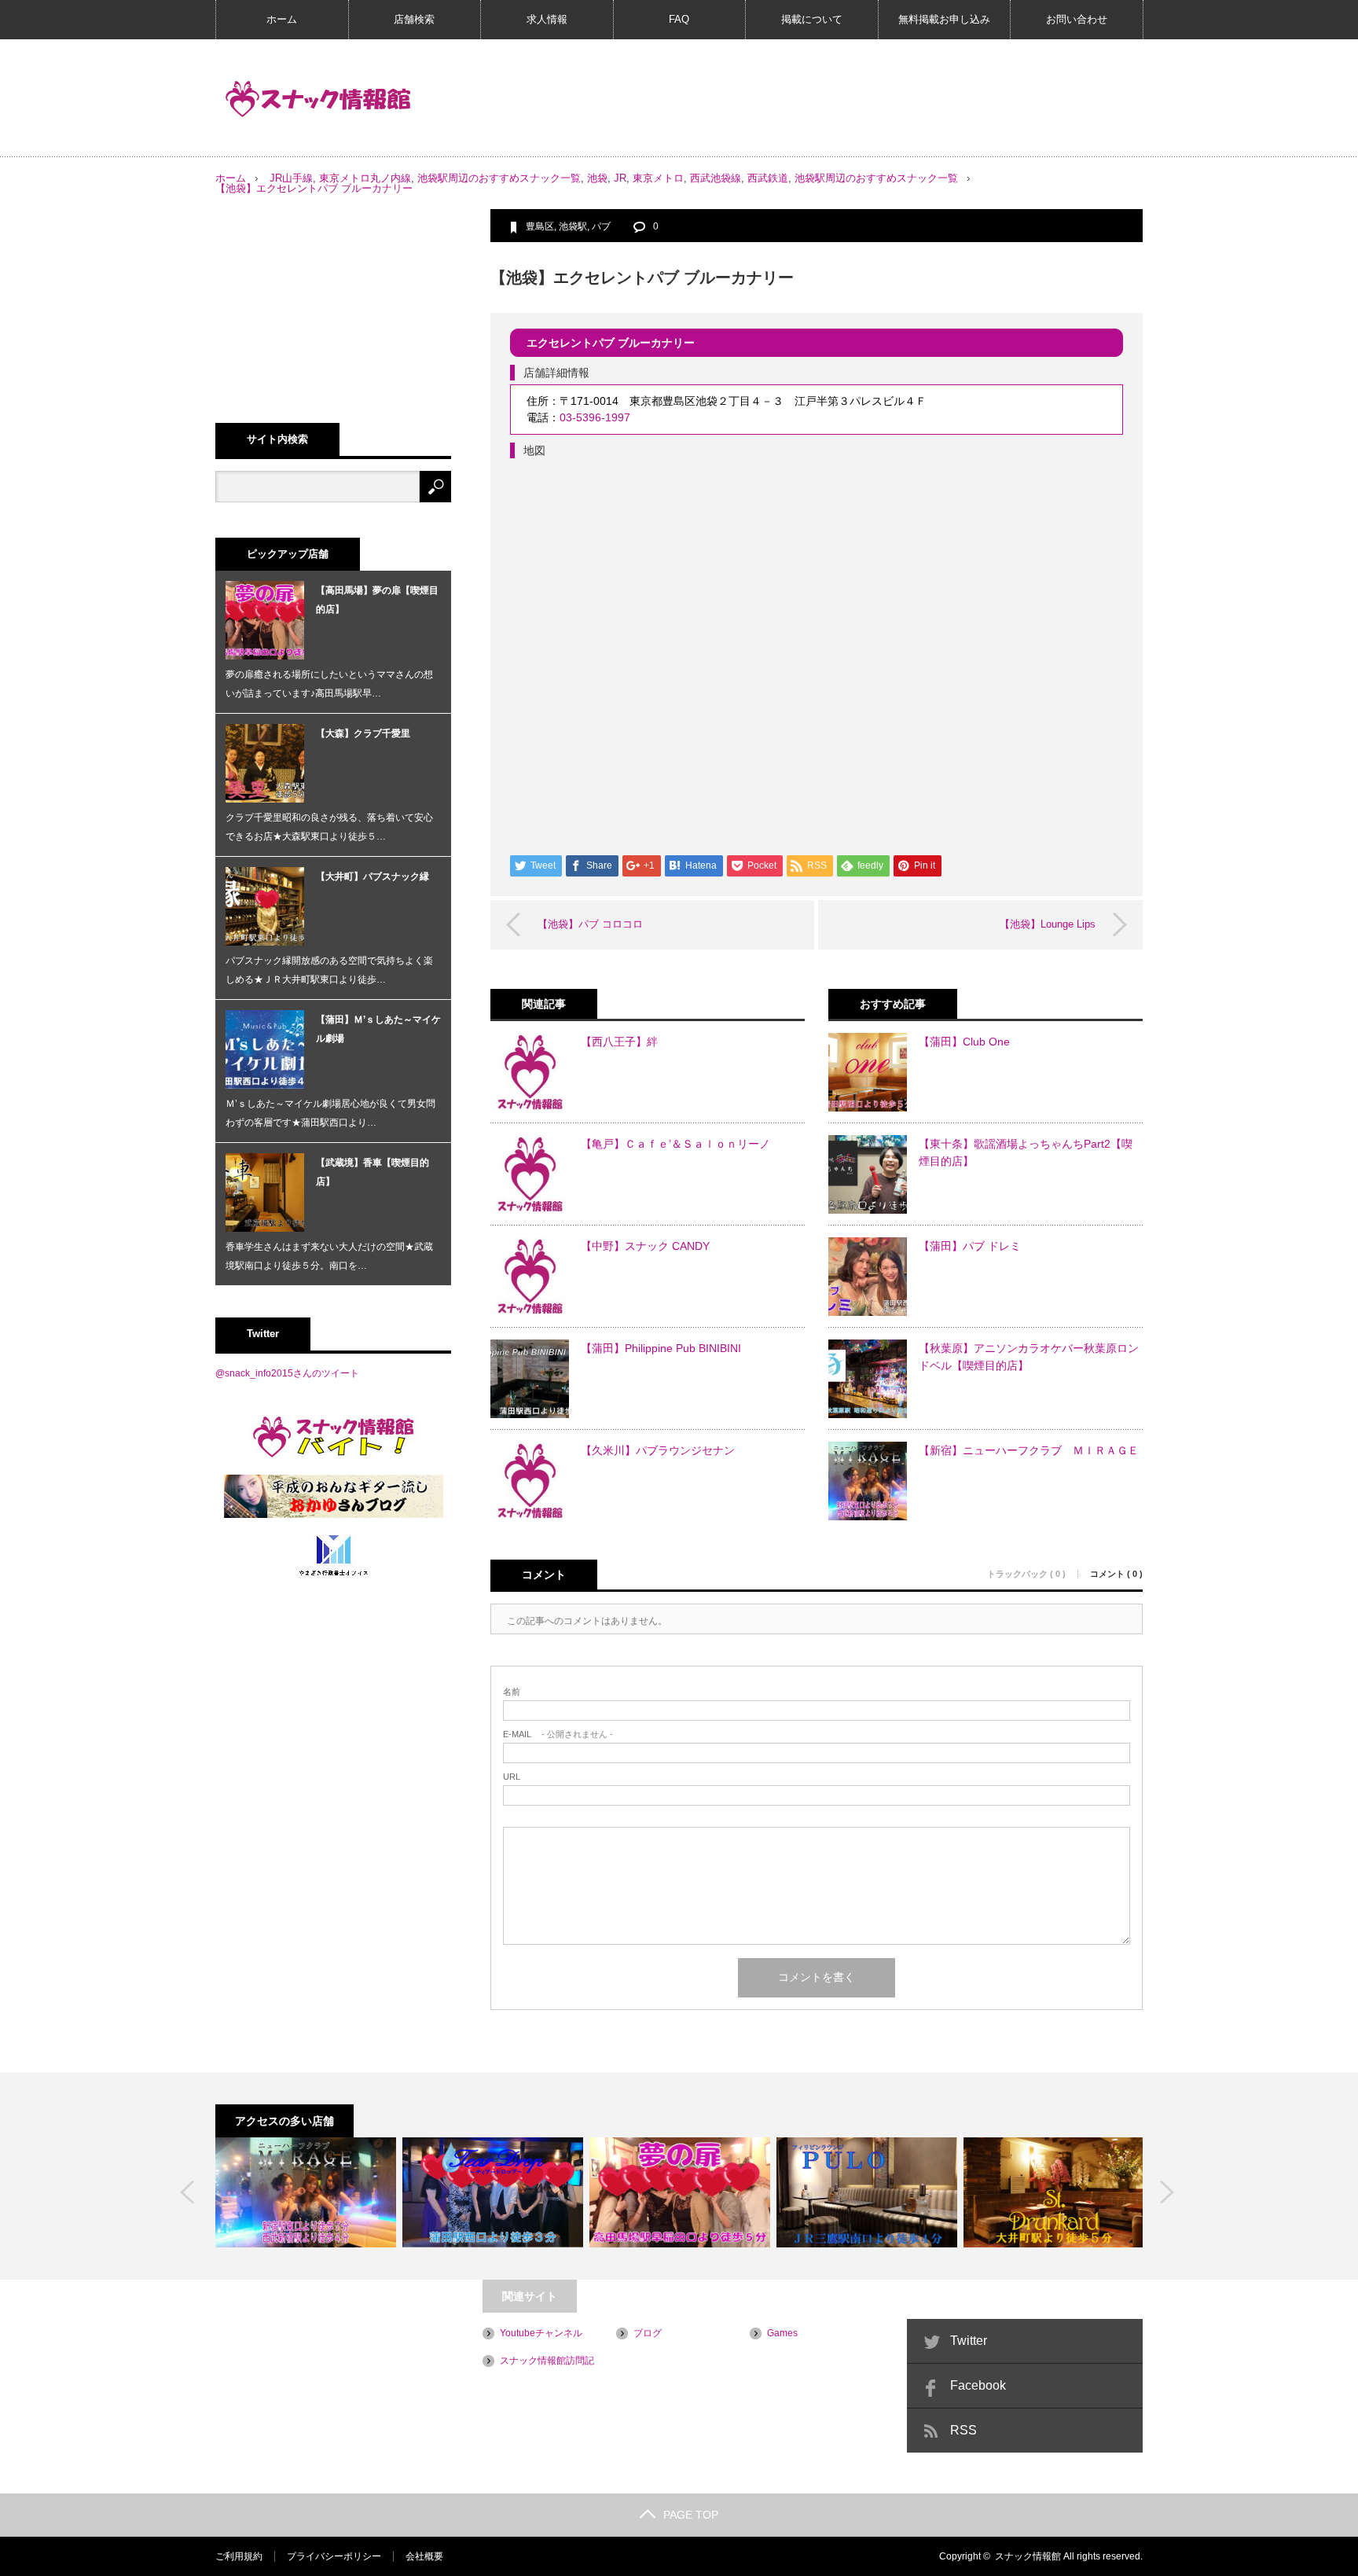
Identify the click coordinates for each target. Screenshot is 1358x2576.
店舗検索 (414, 19)
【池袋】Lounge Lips (1048, 924)
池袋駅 (573, 226)
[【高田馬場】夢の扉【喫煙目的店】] (680, 2192)
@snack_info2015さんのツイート (287, 1373)
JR (620, 178)
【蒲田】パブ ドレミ (970, 1246)
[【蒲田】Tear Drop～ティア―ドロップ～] (493, 2192)
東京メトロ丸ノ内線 (365, 178)
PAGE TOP (691, 2515)
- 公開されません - (558, 1734)
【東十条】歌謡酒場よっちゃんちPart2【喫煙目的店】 (1026, 1152)
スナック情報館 (1028, 2556)
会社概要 (424, 2556)
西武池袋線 (716, 178)
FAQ (679, 19)
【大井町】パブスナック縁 (373, 876)
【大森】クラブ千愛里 (363, 733)
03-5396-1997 (595, 417)
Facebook (978, 2385)
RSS (963, 2430)
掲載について (812, 19)
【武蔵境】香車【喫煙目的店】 (373, 1172)
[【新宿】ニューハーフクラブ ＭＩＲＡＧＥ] (306, 2192)
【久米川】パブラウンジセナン (658, 1450)
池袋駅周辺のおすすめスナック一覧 (499, 178)
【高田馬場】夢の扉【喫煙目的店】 (377, 600)
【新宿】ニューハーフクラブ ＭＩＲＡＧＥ (1029, 1450)
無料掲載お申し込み (944, 19)
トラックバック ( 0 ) (1026, 1574)
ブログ (648, 2333)
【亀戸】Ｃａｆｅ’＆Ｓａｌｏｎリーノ (675, 1144)
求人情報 (547, 19)
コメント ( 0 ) (1116, 1574)
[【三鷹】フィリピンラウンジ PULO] (867, 2192)
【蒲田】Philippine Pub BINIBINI (661, 1348)
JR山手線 (291, 178)
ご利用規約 (239, 2556)
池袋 (597, 178)
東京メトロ (658, 178)
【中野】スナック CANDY (645, 1246)
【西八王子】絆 (619, 1042)
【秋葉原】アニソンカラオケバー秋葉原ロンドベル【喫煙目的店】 (1029, 1357)
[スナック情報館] (318, 99)
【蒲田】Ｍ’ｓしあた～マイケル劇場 (378, 1029)
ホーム (282, 19)
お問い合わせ (1077, 19)
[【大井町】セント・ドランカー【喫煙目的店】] (1054, 2192)
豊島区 (540, 226)
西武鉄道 (768, 178)
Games (782, 2333)
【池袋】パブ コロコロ (590, 924)
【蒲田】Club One (964, 1042)
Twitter (969, 2341)
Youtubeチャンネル (541, 2333)
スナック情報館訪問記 (547, 2361)
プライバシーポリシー (334, 2556)
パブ (601, 226)
